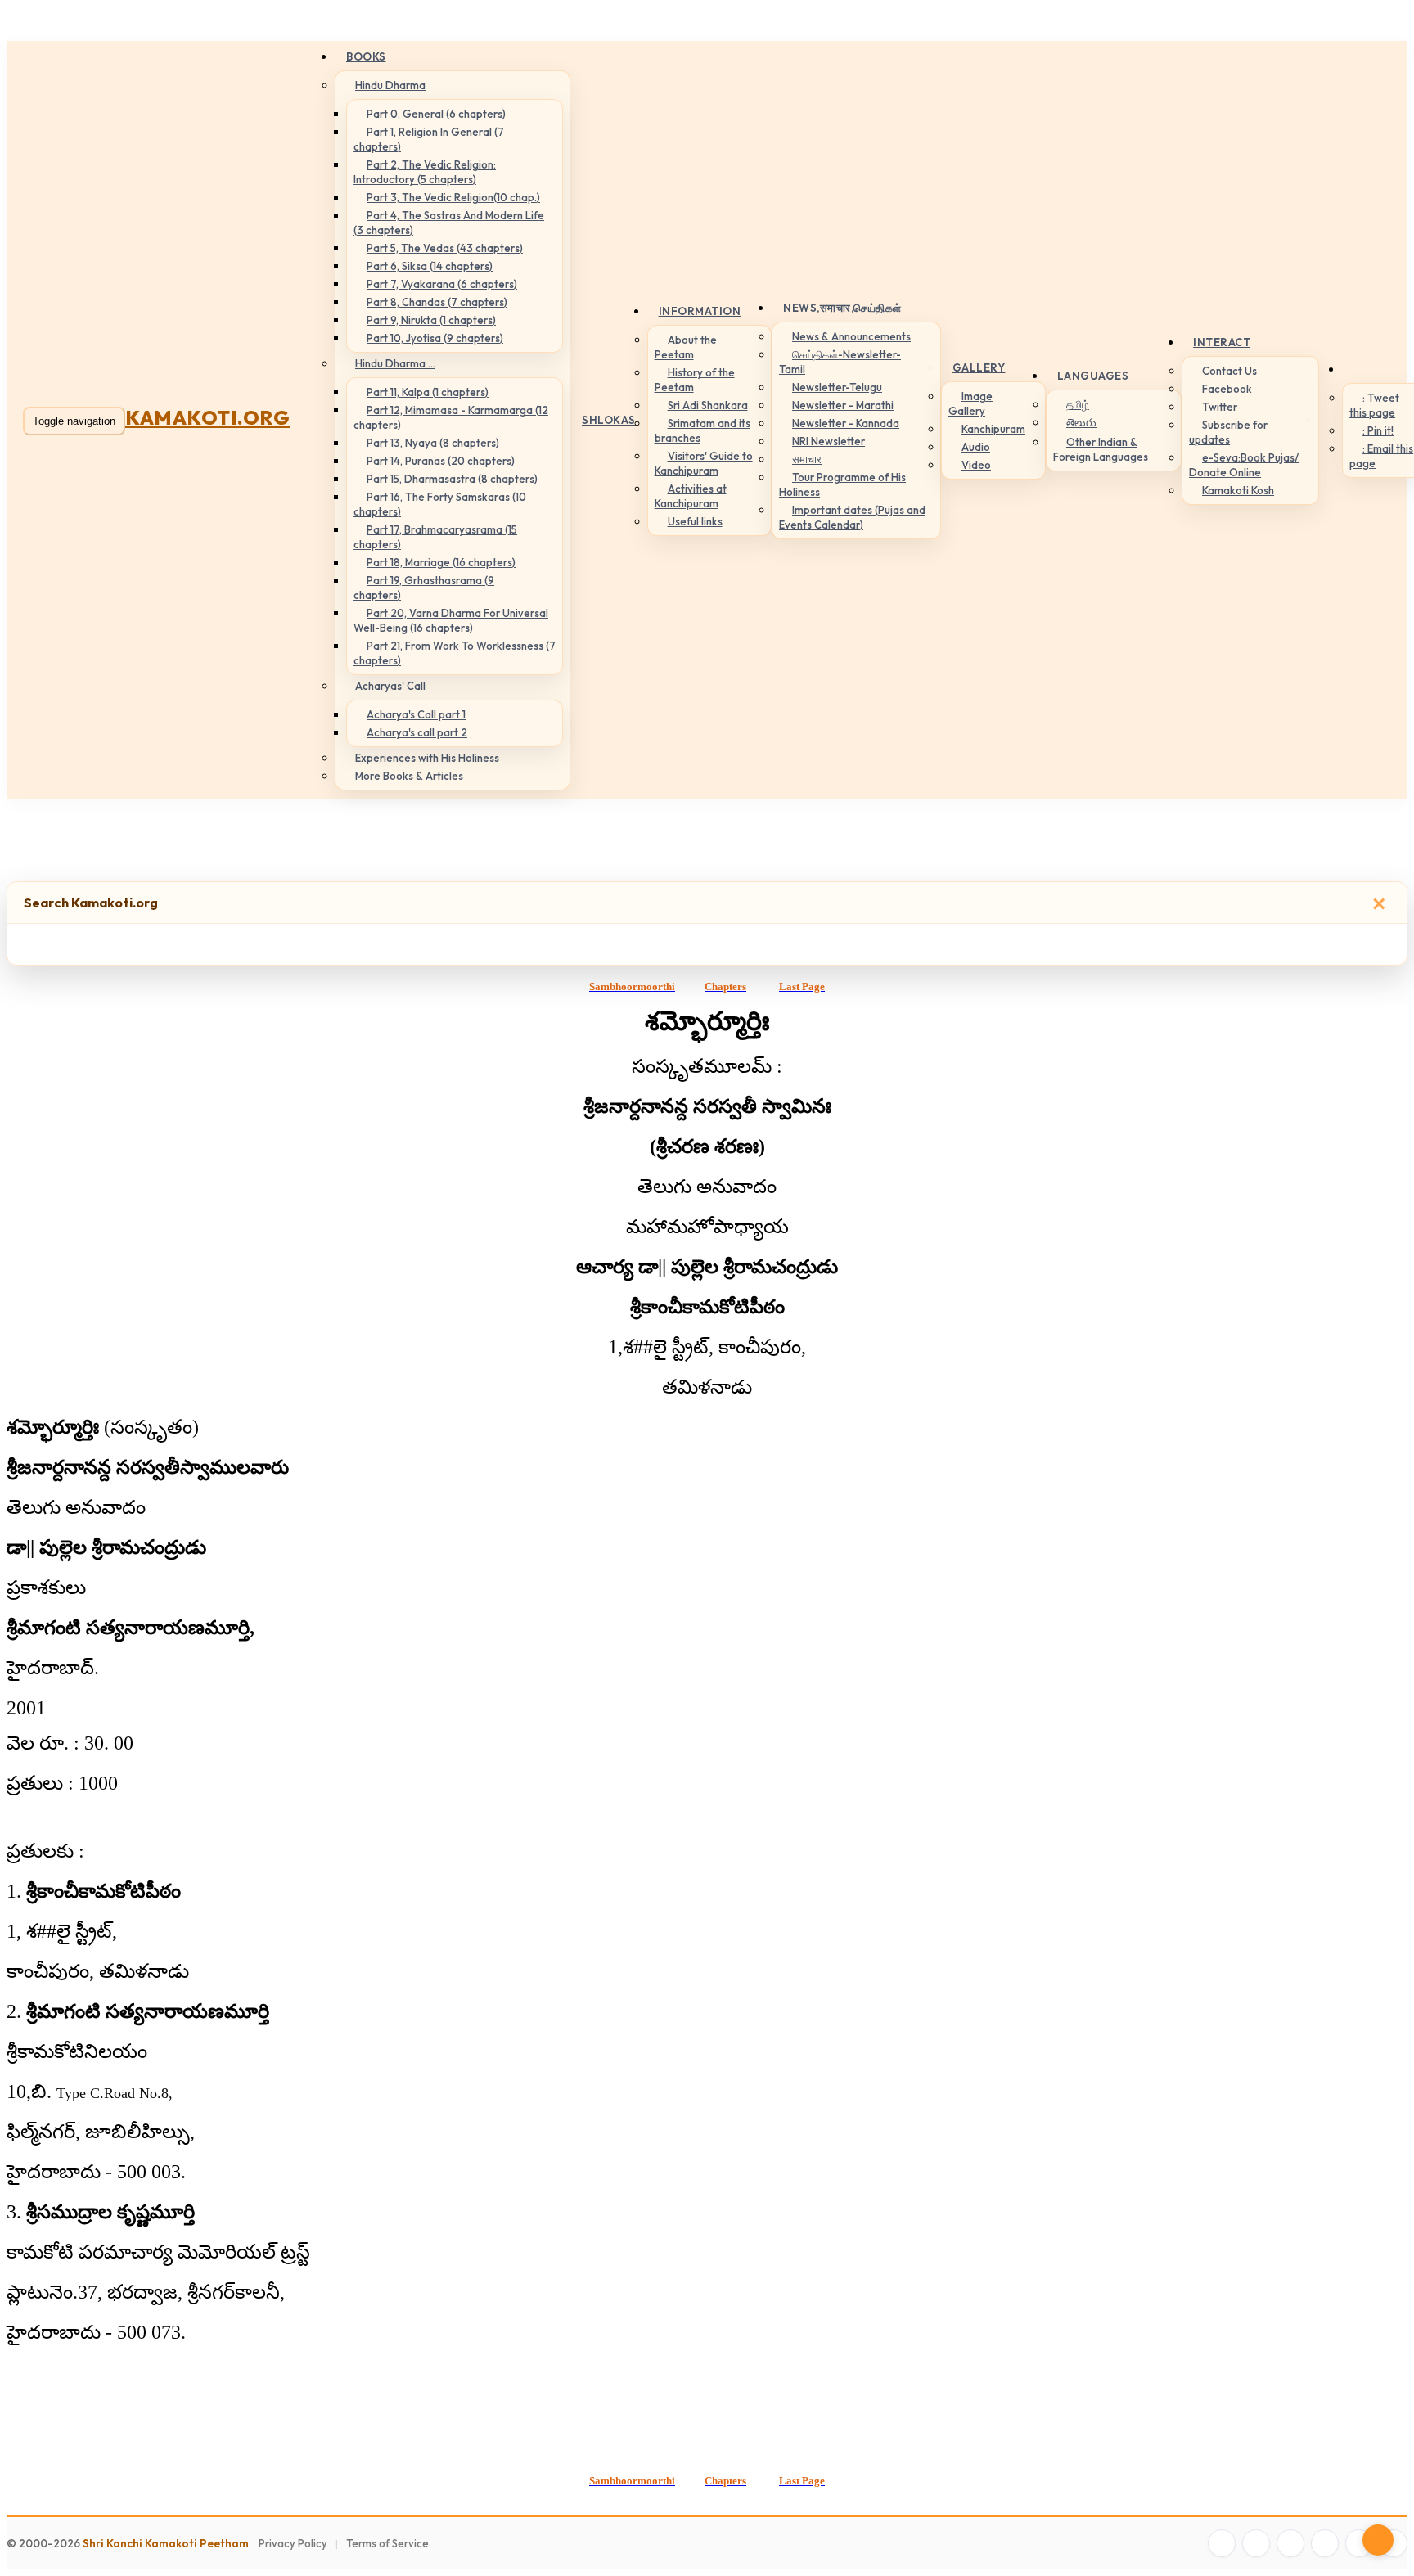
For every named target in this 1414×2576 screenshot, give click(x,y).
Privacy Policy (293, 2543)
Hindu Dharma (390, 85)
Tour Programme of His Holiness (842, 484)
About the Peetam (686, 347)
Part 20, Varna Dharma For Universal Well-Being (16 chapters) (451, 620)
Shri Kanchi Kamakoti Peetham (166, 2543)
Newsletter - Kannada (846, 423)
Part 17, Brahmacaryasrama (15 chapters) (435, 537)
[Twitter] (1256, 2543)
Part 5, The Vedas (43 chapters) (445, 248)
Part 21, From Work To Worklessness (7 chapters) (455, 653)
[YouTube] (1325, 2543)
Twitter (1220, 407)
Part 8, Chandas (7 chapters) (437, 302)
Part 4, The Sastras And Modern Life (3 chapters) (449, 223)
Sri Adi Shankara (708, 405)
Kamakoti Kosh (1238, 490)
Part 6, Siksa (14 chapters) (430, 266)
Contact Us (1229, 371)
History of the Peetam (695, 380)
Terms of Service (387, 2543)
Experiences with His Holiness (427, 758)
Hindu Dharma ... (395, 363)
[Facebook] (1222, 2543)
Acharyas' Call (390, 686)
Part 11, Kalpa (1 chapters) (428, 392)
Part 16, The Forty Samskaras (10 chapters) (440, 504)
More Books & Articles (409, 776)
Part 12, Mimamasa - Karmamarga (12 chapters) (451, 417)
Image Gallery (970, 403)
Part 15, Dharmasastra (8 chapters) (452, 479)
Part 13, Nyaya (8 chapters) (433, 443)
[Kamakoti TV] (1359, 2543)
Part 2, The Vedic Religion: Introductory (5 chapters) (425, 172)
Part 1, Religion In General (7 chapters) (429, 139)
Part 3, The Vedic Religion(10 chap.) (453, 197)
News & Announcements (851, 336)
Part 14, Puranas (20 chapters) (441, 461)
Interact (1222, 342)
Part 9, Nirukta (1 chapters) (431, 320)
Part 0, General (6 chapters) (436, 114)
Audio (976, 447)
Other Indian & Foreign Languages (1101, 449)
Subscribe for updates (1228, 432)
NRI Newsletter (829, 441)
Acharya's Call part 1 (416, 714)
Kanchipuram (993, 429)
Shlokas (609, 420)
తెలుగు (1081, 422)
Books (366, 56)
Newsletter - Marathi (843, 405)
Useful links (695, 521)
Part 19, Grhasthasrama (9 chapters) (424, 588)
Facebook (1227, 389)
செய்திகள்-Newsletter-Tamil (840, 362)
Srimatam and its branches (702, 430)
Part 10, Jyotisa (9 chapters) (435, 338)
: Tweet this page (1374, 405)
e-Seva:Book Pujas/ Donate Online (1244, 465)
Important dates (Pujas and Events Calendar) (852, 517)
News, (842, 308)
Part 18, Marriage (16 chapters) (441, 562)
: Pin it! (1378, 430)
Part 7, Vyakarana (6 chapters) (442, 284)
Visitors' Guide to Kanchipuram (704, 463)
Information (700, 311)
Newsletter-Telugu (837, 387)
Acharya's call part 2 (417, 732)
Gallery (979, 367)
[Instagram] (1290, 2543)
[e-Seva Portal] (1394, 2543)
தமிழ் (1078, 404)
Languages (1093, 376)
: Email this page (1381, 456)
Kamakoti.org (207, 417)
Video (976, 465)
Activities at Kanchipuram (691, 496)
